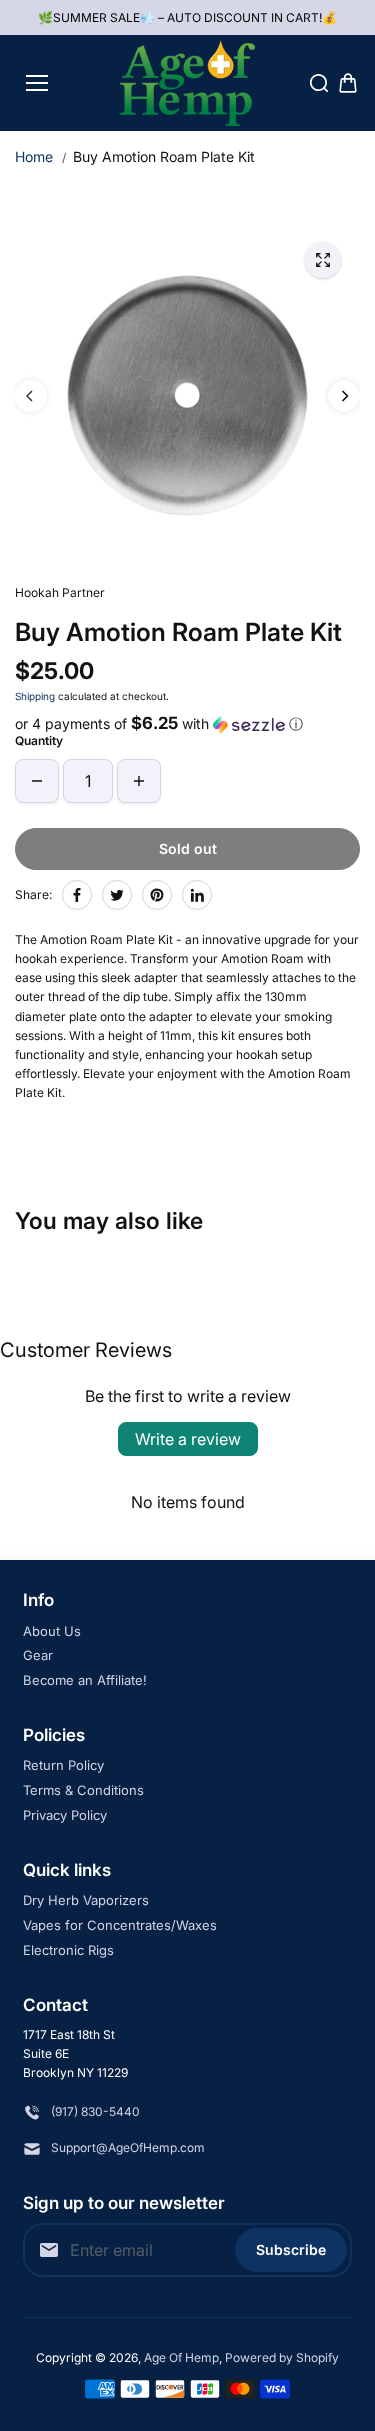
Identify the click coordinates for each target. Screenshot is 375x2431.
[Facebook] (77, 895)
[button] (187, 724)
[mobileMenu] (37, 83)
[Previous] (31, 396)
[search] (319, 83)
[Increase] (139, 781)
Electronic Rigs (68, 1950)
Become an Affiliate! (85, 1680)
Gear (38, 1655)
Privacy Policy (65, 1815)
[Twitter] (117, 895)
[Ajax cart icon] (348, 83)
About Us (52, 1631)
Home (34, 156)
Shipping (35, 696)
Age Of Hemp (181, 2357)
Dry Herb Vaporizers (86, 1900)
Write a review (188, 1439)
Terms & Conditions (83, 1790)
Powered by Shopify (282, 2357)
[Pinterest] (157, 895)
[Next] (344, 396)
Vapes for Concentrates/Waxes (120, 1925)
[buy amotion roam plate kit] (323, 260)
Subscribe (291, 2249)
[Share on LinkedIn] (197, 895)
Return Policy (63, 1765)
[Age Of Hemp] (187, 83)
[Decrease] (37, 781)
